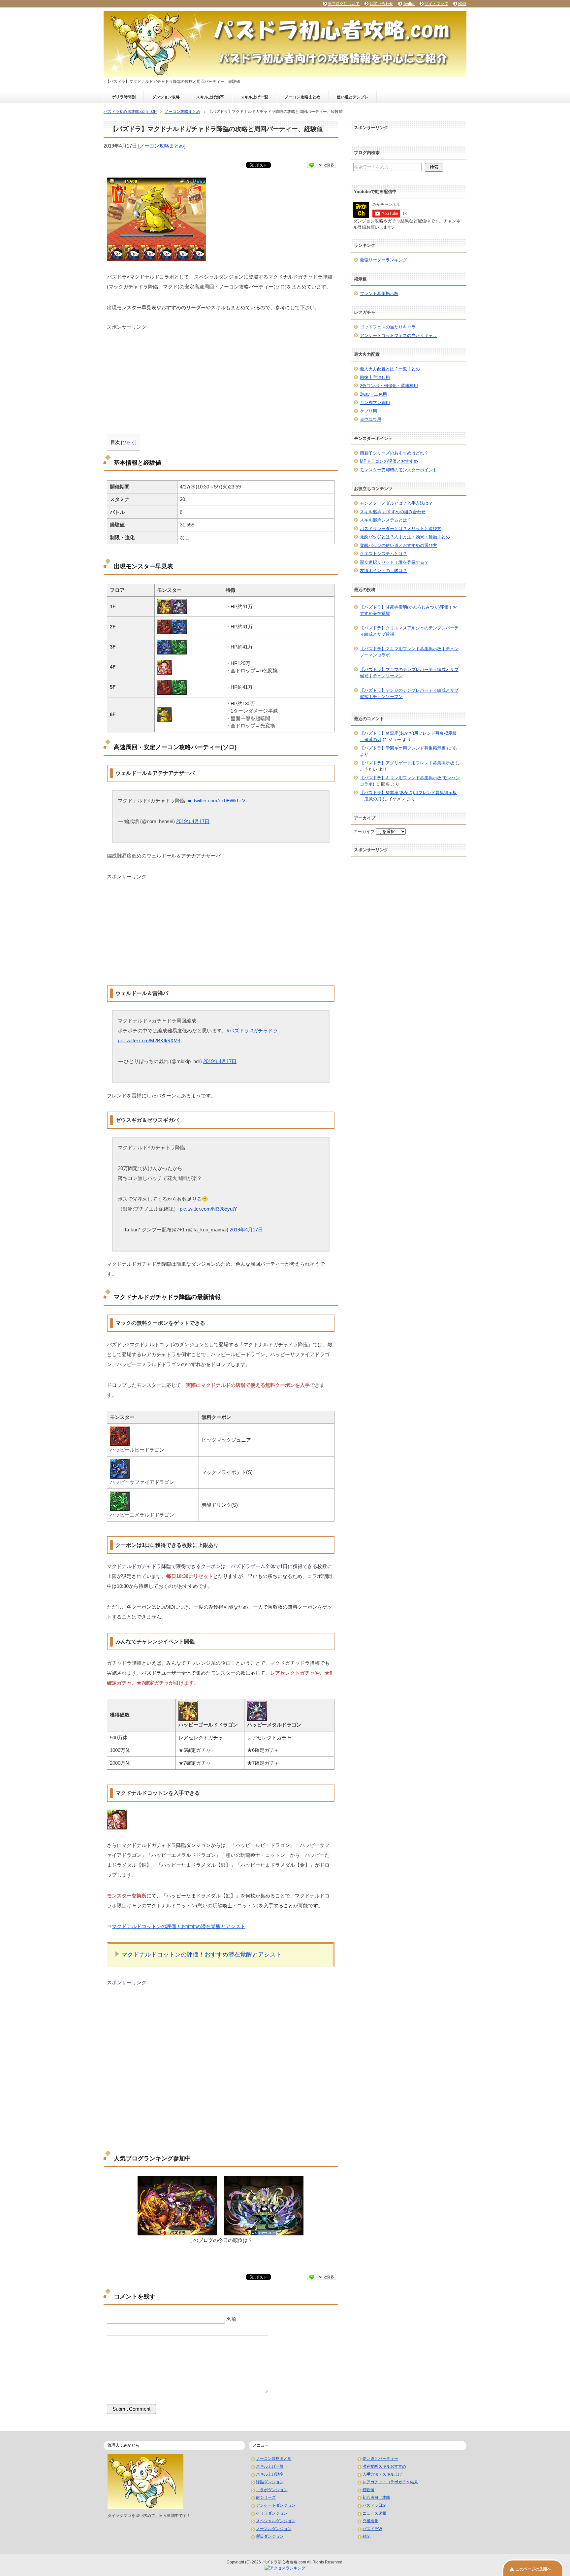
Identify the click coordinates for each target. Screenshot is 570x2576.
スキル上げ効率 (210, 97)
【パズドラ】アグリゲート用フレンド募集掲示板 (407, 763)
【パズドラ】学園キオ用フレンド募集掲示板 (403, 748)
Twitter (409, 4)
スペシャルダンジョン (276, 2521)
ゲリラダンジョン (272, 2513)
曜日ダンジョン (270, 2536)
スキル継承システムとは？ (386, 520)
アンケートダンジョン (276, 2505)
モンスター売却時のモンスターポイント (398, 470)
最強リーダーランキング (383, 260)
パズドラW (372, 2529)
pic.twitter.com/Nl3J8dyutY (208, 1209)
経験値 (368, 2490)
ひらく (129, 442)
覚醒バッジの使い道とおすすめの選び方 (398, 545)
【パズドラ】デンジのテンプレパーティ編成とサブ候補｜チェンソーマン (409, 694)
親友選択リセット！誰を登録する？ (394, 562)
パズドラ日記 (374, 2505)
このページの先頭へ (533, 2569)
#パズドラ (238, 1031)
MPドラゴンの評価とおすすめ (389, 461)
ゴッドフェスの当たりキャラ (388, 327)
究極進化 (370, 2521)
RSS (462, 4)
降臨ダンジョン (270, 2482)
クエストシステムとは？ (383, 554)
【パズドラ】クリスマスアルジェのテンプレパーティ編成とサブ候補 (409, 631)
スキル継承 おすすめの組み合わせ (393, 512)
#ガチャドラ (264, 1031)
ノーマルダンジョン (274, 2529)
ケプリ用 (368, 411)
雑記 (366, 2536)
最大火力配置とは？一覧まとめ (390, 369)
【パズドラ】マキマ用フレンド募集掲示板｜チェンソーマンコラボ (409, 652)
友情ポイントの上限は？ (383, 570)
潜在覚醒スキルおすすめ (384, 2466)
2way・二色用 (373, 394)
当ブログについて (344, 4)
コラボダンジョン (272, 2490)
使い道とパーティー (380, 2459)
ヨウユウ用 (371, 419)
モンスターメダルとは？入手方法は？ (396, 503)
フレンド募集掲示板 (379, 294)
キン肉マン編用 (375, 402)
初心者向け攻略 (376, 2497)
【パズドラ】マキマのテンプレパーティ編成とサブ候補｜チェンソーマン (409, 673)
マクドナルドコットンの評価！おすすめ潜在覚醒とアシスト (179, 1926)
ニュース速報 (374, 2513)
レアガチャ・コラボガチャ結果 (390, 2482)
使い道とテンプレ (353, 97)
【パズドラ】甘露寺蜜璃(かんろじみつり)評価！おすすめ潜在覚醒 (408, 610)
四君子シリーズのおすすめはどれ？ (394, 453)
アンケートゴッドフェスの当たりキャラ (398, 335)
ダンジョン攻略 (166, 97)
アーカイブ (364, 832)
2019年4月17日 (193, 821)
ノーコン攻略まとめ (302, 97)
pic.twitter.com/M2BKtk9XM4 (149, 1040)
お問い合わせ (381, 4)
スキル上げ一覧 (254, 97)
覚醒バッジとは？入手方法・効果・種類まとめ (405, 537)
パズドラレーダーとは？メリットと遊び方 (401, 529)
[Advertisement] (221, 377)
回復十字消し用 (375, 377)
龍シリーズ (266, 2497)
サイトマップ (436, 4)
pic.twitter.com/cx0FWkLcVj (216, 801)
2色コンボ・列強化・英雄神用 (389, 386)
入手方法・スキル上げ (382, 2474)
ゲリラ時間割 (124, 97)
